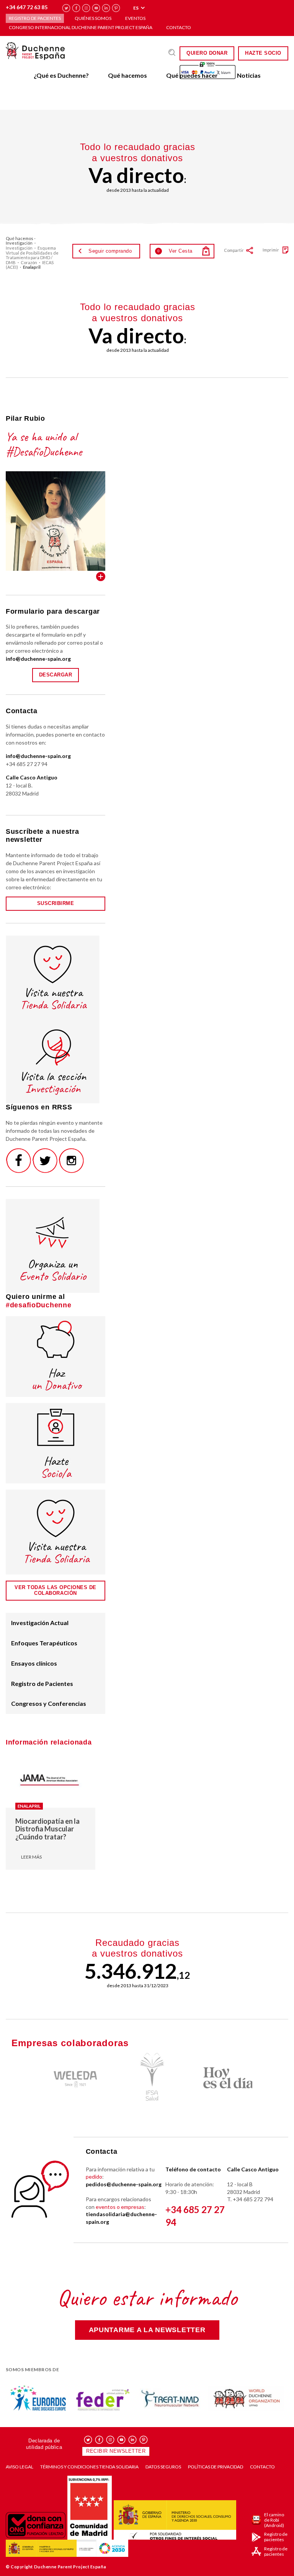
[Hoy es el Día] (224, 2078)
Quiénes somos (93, 18)
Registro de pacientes (35, 18)
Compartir (234, 250)
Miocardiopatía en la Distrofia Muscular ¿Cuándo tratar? (47, 1829)
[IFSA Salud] (147, 2077)
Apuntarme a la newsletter (147, 2330)
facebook (76, 8)
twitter (66, 8)
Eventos (135, 18)
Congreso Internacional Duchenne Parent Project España (81, 27)
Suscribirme (56, 903)
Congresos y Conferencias (49, 1703)
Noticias (249, 75)
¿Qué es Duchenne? (61, 75)
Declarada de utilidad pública (44, 2444)
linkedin (106, 8)
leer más (31, 1857)
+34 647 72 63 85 (27, 7)
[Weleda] (70, 2077)
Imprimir (271, 250)
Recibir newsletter (116, 2451)
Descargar (56, 675)
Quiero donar (207, 53)
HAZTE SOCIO (263, 53)
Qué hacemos (127, 75)
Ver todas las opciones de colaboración (56, 1590)
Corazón (29, 262)
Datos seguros (163, 2467)
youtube (96, 8)
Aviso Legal (20, 2467)
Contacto (179, 27)
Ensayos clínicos (34, 1663)
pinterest (116, 8)
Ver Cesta (175, 251)
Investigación (19, 248)
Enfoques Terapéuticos (44, 1643)
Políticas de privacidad (216, 2467)
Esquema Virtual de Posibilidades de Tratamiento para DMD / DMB (32, 255)
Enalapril (29, 1806)
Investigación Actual (40, 1623)
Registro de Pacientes (42, 1683)
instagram (86, 8)
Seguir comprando (110, 251)
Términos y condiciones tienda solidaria (89, 2467)
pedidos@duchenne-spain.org (124, 2184)
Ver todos (101, 577)
